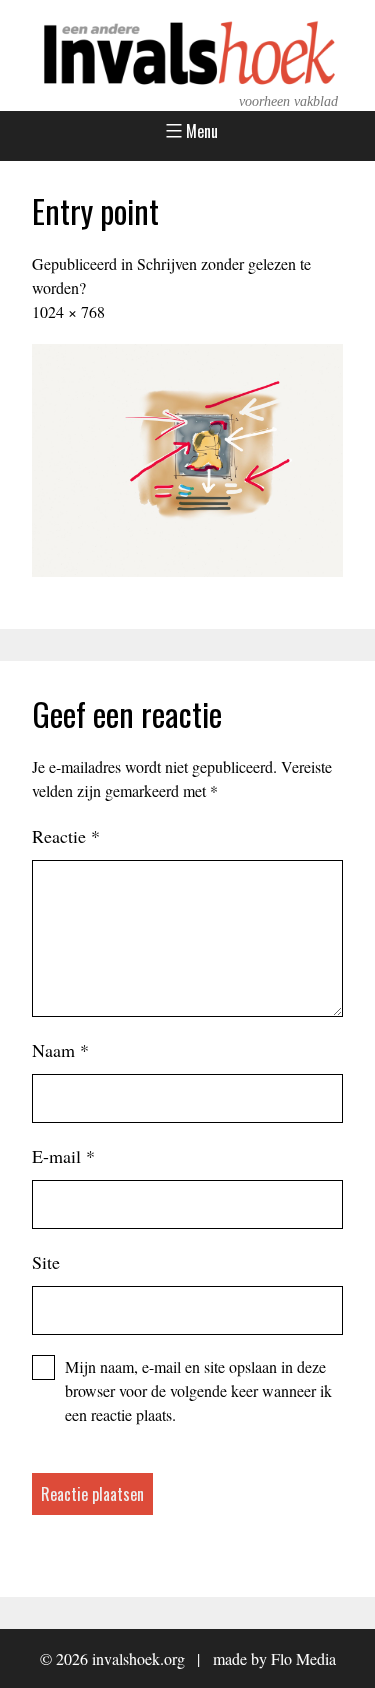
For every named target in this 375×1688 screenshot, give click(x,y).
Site (46, 1262)
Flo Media (303, 1658)
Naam (60, 1050)
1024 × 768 (68, 311)
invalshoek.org (138, 1658)
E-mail (63, 1156)
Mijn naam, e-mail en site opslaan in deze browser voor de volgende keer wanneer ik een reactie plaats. (198, 1390)
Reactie (66, 836)
